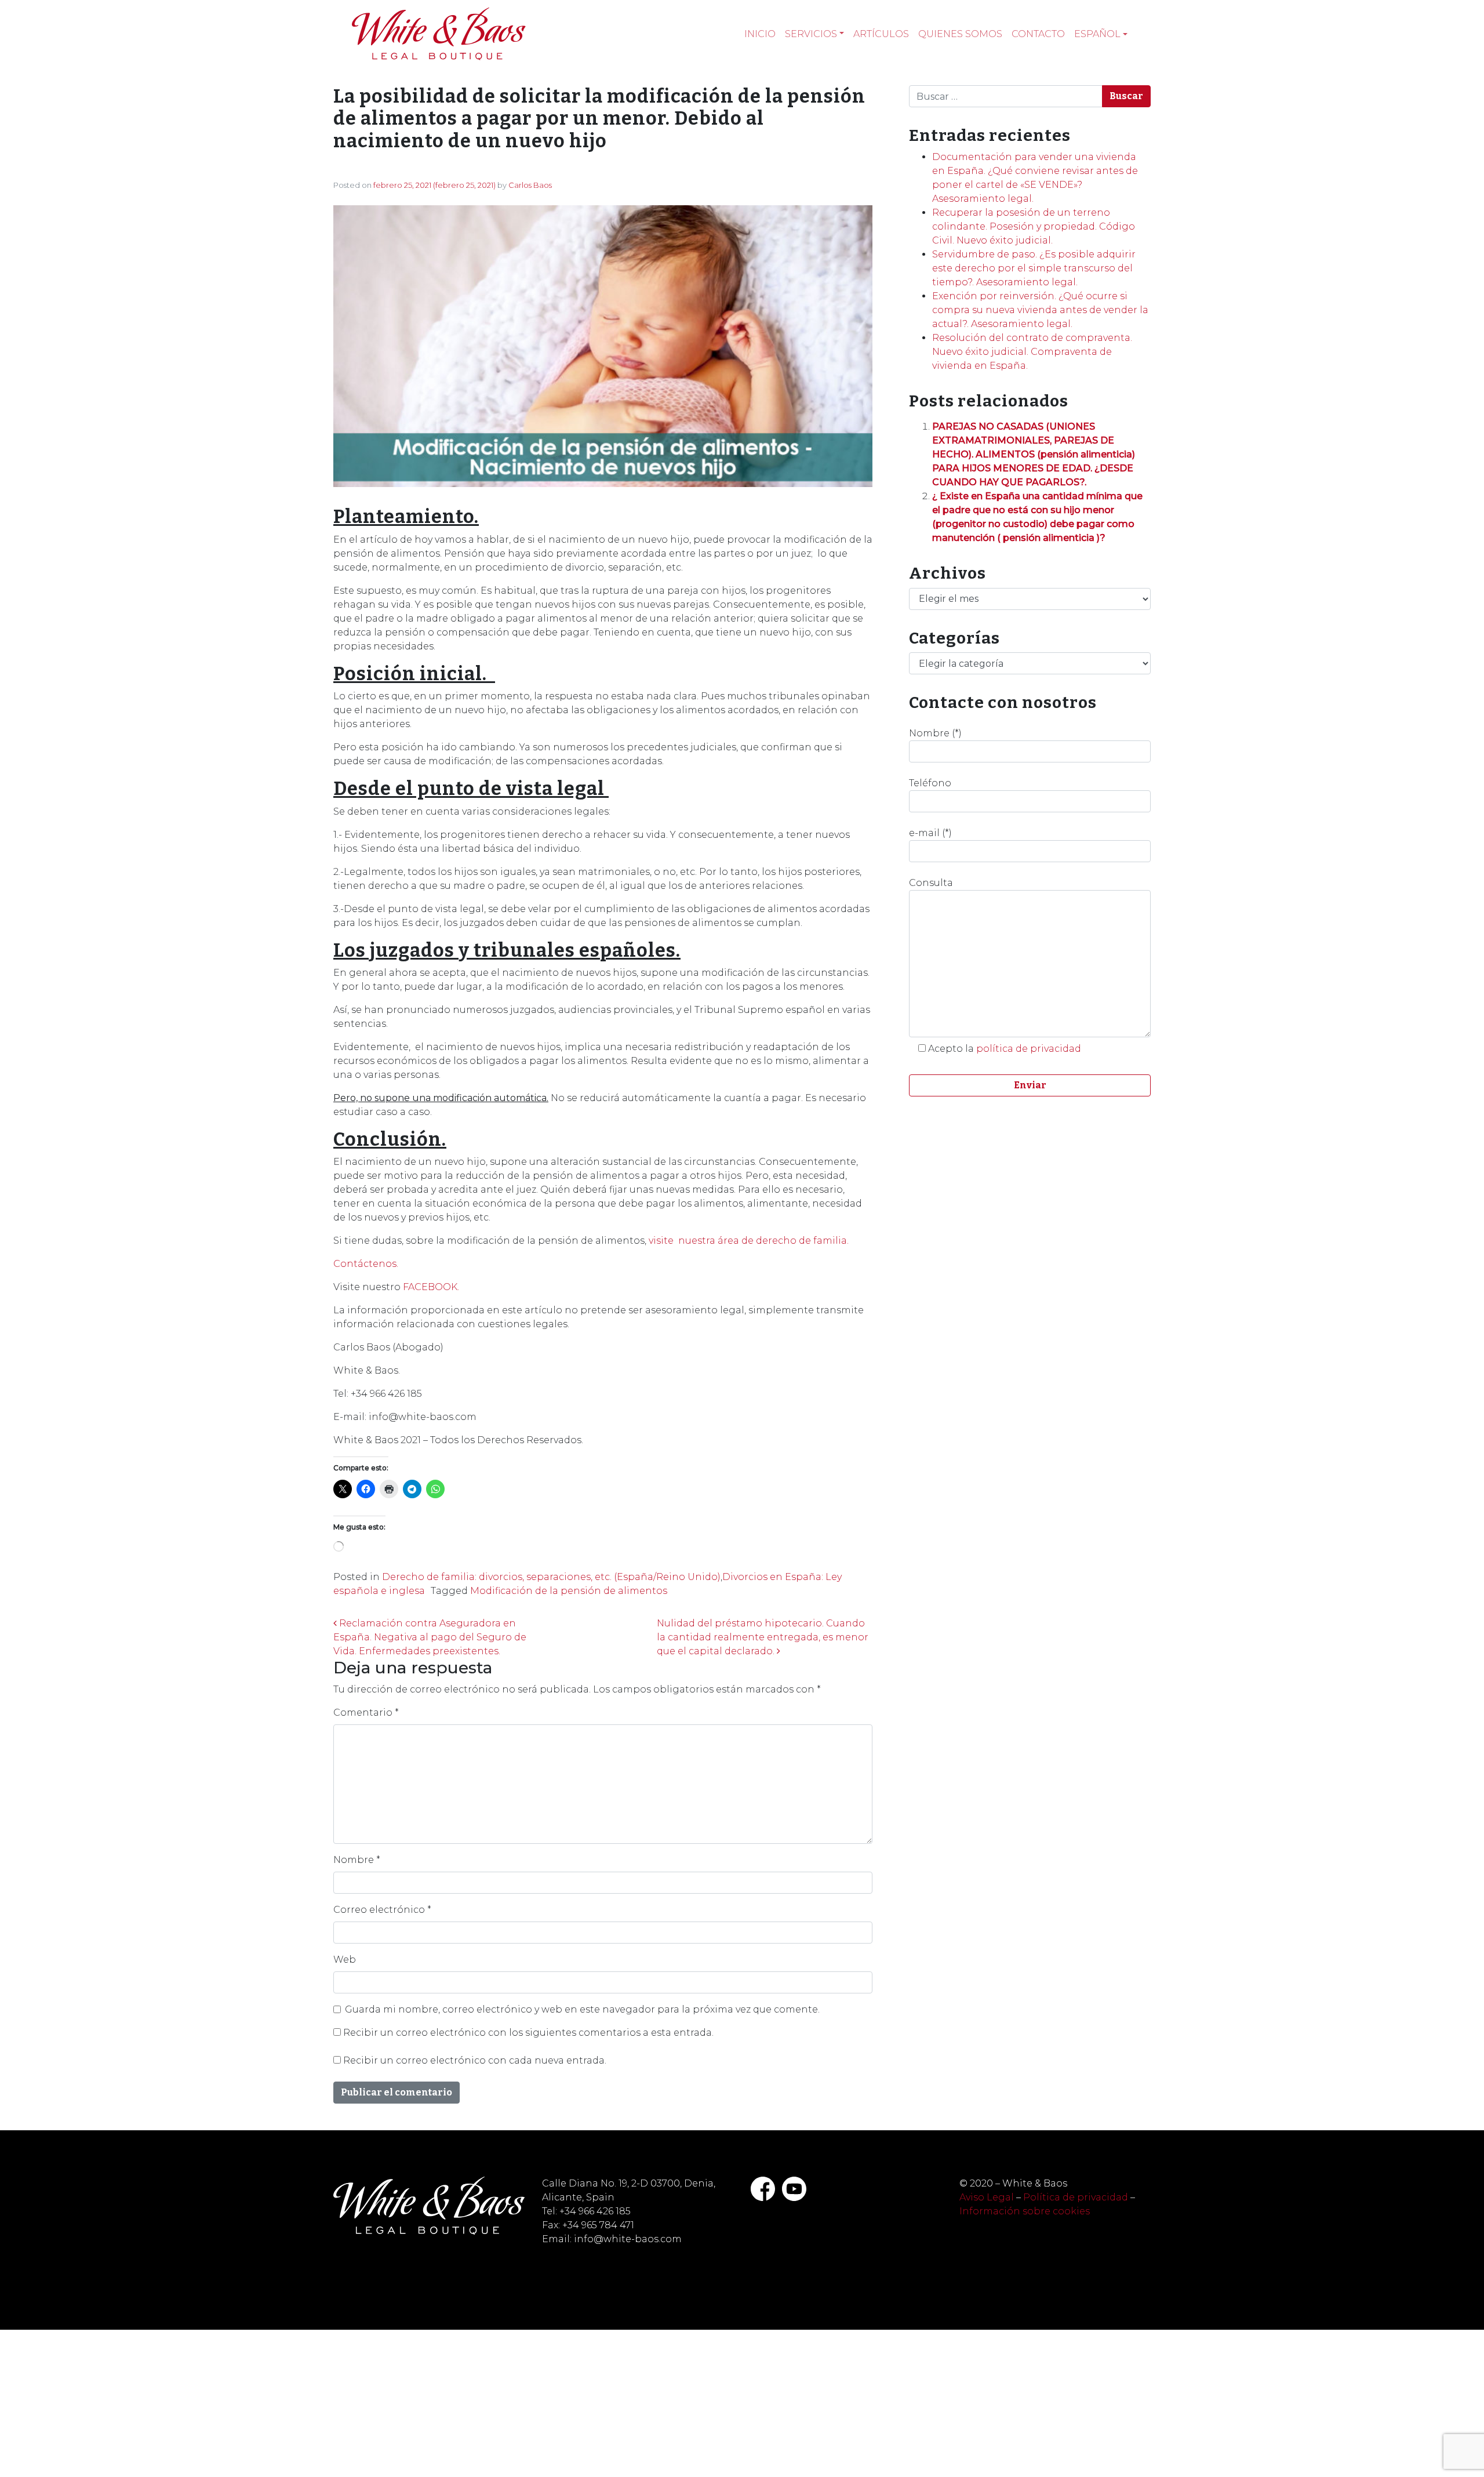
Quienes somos (960, 34)
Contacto (1038, 34)
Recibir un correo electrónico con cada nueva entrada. (475, 2060)
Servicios (811, 34)
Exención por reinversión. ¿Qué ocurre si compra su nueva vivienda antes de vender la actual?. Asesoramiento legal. (1040, 310)
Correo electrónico (382, 1910)
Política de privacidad (1076, 2197)
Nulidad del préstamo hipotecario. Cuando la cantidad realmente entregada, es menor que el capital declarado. (763, 1637)
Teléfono (930, 783)
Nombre (357, 1860)
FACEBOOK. (431, 1287)
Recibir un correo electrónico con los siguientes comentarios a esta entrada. (528, 2033)
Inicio (760, 34)
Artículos (881, 34)
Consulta (931, 883)
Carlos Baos (530, 185)
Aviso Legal (987, 2197)
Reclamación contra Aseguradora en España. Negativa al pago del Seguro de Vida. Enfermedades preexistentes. (430, 1637)
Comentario (366, 1713)
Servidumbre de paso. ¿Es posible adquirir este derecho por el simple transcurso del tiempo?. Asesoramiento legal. (1034, 268)
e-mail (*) (930, 833)
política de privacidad (1029, 1049)
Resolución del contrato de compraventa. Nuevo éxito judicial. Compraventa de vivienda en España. (1032, 352)
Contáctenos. (366, 1264)
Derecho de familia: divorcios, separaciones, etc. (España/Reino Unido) (551, 1577)
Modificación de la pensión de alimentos (569, 1591)
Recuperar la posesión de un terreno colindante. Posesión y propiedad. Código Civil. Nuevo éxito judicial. (1034, 226)
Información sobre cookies (1025, 2211)
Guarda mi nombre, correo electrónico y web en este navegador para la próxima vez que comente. (582, 2009)
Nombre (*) (935, 733)
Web (345, 1960)
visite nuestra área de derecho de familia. (748, 1241)
